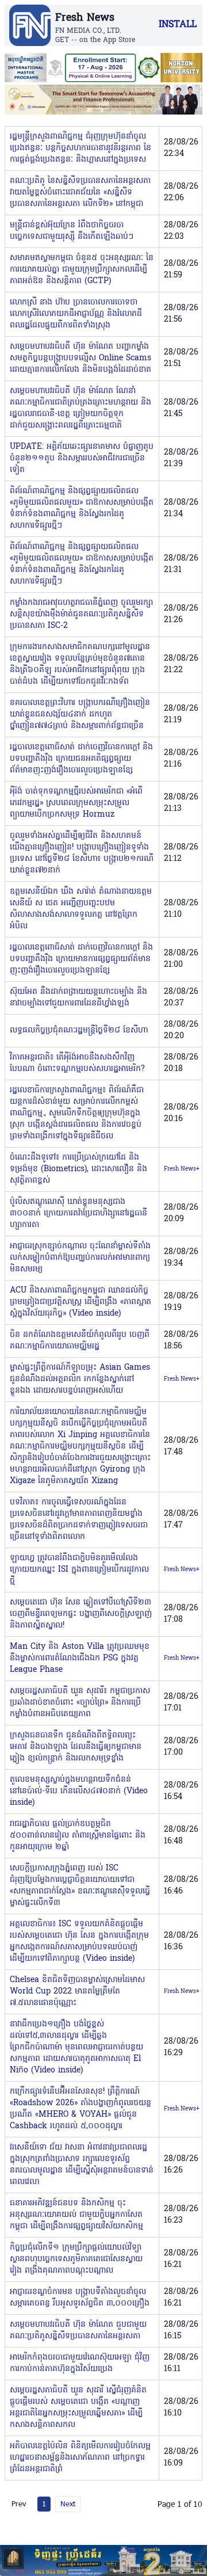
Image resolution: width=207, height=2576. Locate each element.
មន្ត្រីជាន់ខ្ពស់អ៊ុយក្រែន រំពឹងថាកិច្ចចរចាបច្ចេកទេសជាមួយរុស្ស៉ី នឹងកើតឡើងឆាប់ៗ (72, 231)
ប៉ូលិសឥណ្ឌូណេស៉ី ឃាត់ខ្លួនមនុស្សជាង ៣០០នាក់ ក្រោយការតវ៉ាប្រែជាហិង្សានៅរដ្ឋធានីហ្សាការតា (78, 1213)
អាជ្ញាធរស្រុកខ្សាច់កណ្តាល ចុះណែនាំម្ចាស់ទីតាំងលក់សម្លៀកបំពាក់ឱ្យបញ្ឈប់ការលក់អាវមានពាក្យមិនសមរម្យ (80, 1258)
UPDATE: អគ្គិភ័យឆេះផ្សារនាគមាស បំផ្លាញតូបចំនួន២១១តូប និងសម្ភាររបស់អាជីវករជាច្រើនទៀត (82, 458)
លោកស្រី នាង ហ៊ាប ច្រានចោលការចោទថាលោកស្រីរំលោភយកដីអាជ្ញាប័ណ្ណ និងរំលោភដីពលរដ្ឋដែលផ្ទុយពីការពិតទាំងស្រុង (76, 314)
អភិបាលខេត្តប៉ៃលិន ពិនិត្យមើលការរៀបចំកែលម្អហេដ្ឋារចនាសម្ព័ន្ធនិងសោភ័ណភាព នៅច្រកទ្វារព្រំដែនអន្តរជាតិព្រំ (80, 2458)
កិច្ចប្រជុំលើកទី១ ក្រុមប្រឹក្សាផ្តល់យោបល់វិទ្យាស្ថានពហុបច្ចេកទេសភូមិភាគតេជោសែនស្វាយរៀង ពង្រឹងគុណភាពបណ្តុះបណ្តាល (76, 2259)
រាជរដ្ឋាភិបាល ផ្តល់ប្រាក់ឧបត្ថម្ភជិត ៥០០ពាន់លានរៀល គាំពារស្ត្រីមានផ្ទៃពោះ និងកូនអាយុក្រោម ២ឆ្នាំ (78, 1836)
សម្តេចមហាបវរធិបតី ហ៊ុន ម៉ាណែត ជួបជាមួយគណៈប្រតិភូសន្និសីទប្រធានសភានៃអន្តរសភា (78, 2331)
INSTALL (178, 25)
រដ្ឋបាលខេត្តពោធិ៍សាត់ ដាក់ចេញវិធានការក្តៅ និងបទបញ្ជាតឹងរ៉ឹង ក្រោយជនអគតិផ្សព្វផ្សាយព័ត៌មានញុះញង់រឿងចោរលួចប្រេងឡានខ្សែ (81, 759)
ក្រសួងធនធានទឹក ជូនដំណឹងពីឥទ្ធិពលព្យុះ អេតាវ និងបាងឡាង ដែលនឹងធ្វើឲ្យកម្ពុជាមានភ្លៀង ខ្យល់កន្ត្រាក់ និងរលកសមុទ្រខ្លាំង (76, 1747)
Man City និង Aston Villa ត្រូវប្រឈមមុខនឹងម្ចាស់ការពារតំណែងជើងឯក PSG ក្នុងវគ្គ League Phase (80, 1658)
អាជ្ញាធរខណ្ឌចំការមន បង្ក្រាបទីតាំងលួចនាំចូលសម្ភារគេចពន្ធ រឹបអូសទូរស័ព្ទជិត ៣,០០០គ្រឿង (80, 2298)
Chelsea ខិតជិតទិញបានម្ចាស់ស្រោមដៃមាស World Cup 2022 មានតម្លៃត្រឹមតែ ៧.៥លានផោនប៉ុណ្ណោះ (77, 1992)
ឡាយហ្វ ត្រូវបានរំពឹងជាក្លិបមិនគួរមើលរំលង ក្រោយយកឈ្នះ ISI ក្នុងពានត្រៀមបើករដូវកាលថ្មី (79, 1570)
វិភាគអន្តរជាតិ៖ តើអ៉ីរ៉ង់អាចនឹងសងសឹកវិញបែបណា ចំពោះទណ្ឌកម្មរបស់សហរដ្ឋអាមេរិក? (77, 1063)
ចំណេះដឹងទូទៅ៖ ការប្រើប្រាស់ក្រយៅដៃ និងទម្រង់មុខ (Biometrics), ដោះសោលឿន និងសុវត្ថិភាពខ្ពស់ (78, 1169)
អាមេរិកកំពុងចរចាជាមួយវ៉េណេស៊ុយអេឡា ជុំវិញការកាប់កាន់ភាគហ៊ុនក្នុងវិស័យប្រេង (80, 2363)
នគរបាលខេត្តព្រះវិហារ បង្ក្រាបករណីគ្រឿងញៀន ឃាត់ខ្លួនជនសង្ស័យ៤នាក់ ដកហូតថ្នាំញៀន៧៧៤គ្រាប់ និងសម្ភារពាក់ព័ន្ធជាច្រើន (80, 715)
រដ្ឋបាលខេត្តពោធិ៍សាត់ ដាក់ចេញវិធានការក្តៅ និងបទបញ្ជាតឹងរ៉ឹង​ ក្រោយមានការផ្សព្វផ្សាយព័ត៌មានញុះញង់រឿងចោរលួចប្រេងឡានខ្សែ (81, 959)
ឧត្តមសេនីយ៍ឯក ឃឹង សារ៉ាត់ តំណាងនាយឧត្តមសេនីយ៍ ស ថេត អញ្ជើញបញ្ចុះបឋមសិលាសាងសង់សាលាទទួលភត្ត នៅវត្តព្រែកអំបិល (81, 909)
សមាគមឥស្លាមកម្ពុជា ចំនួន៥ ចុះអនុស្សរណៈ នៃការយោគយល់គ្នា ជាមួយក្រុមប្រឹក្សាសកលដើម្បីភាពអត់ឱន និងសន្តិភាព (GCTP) (82, 270)
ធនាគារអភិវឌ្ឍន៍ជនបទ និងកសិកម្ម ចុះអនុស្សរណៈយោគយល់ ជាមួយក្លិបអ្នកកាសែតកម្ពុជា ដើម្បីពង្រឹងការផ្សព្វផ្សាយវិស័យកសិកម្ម (76, 2215)
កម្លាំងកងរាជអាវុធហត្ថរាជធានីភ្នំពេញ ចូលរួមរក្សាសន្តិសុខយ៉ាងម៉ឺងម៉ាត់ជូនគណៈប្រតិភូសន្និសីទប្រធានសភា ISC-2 (81, 614)
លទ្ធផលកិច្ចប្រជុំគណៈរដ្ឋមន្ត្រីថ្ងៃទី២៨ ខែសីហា (79, 1030)
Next (68, 2503)
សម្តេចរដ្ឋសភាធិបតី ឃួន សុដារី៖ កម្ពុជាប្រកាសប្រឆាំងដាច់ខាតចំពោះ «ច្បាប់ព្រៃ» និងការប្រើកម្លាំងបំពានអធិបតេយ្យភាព (80, 1703)
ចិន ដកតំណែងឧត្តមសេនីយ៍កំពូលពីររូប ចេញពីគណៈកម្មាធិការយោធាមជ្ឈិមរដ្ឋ (80, 1341)
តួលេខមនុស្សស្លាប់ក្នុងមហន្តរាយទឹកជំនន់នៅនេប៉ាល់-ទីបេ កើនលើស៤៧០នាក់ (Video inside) (79, 1791)
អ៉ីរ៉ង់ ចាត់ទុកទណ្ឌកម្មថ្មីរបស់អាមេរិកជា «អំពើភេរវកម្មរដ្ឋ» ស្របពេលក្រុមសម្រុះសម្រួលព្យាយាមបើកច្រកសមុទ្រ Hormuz (76, 803)
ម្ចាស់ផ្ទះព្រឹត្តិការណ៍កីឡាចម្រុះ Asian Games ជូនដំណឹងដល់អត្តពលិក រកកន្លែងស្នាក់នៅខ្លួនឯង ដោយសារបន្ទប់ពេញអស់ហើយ (80, 1379)
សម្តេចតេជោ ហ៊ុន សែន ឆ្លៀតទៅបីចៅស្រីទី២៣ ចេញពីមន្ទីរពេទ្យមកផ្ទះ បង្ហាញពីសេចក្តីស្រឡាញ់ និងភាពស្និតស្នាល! (81, 1614)
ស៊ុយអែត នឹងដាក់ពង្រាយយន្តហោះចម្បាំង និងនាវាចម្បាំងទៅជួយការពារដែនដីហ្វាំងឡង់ (78, 998)
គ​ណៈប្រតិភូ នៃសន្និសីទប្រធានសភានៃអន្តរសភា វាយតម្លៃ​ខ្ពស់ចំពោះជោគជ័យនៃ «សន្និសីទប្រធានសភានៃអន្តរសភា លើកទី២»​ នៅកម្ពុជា (80, 193)
